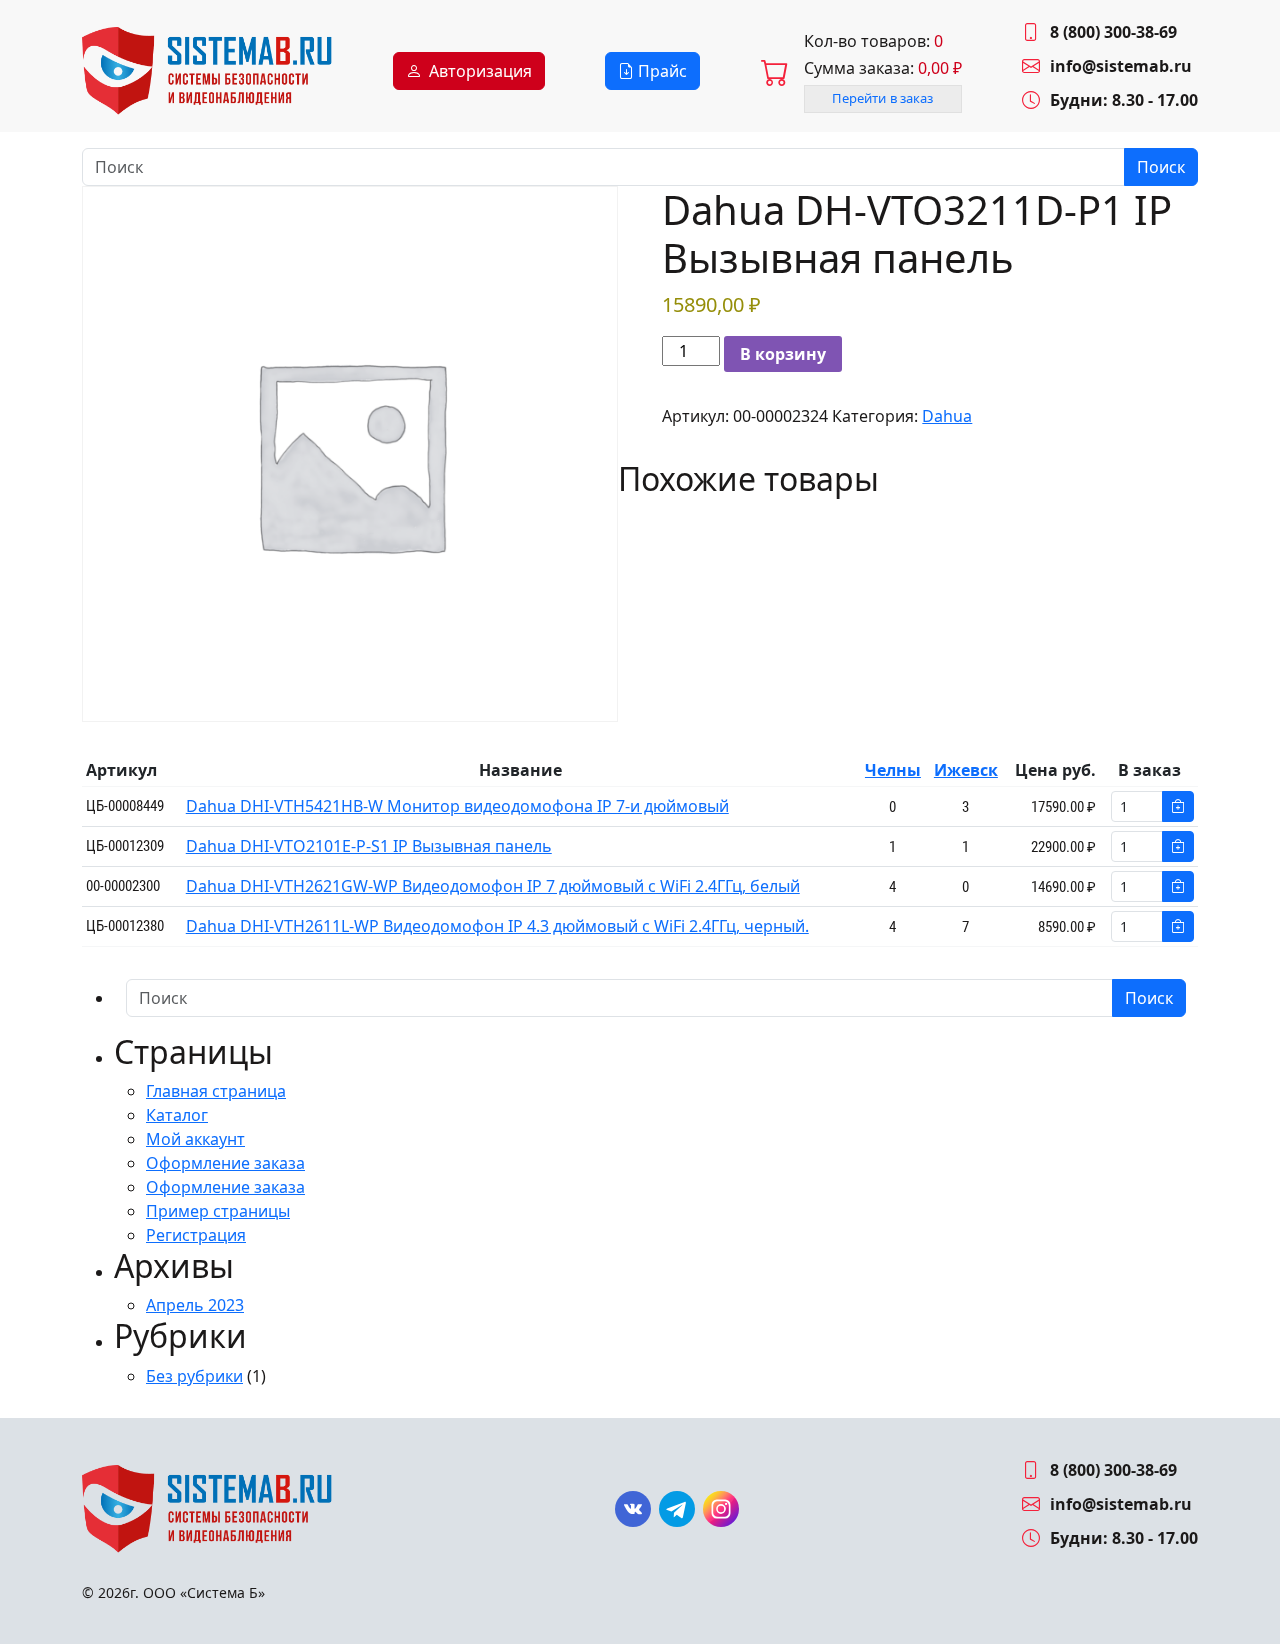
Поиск (1161, 167)
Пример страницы (218, 1211)
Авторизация (480, 71)
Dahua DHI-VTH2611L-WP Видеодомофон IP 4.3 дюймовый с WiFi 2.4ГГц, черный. (497, 926)
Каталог (177, 1115)
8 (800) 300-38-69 (1113, 32)
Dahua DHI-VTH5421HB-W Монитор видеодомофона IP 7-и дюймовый (457, 806)
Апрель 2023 (195, 1305)
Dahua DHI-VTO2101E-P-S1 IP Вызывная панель (369, 846)
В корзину (783, 354)
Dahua (947, 416)
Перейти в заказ (883, 98)
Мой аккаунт (195, 1139)
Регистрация (196, 1235)
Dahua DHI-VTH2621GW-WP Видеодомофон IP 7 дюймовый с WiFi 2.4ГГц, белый (493, 886)
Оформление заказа (225, 1163)
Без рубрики (194, 1376)
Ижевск (966, 770)
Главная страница (216, 1091)
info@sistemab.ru (1121, 66)
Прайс (660, 71)
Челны (893, 770)
